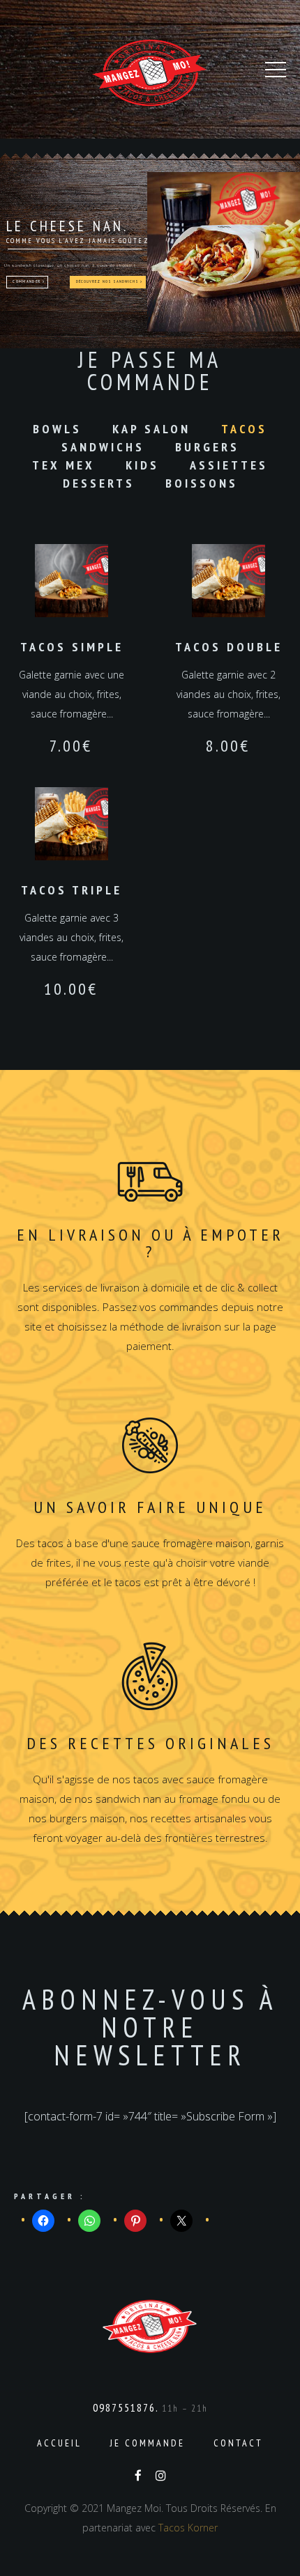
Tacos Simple (72, 647)
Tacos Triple (72, 890)
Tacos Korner (188, 2528)
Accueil (59, 2443)
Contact (238, 2443)
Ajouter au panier (72, 581)
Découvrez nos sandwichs (108, 281)
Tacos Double (229, 647)
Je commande (148, 2443)
